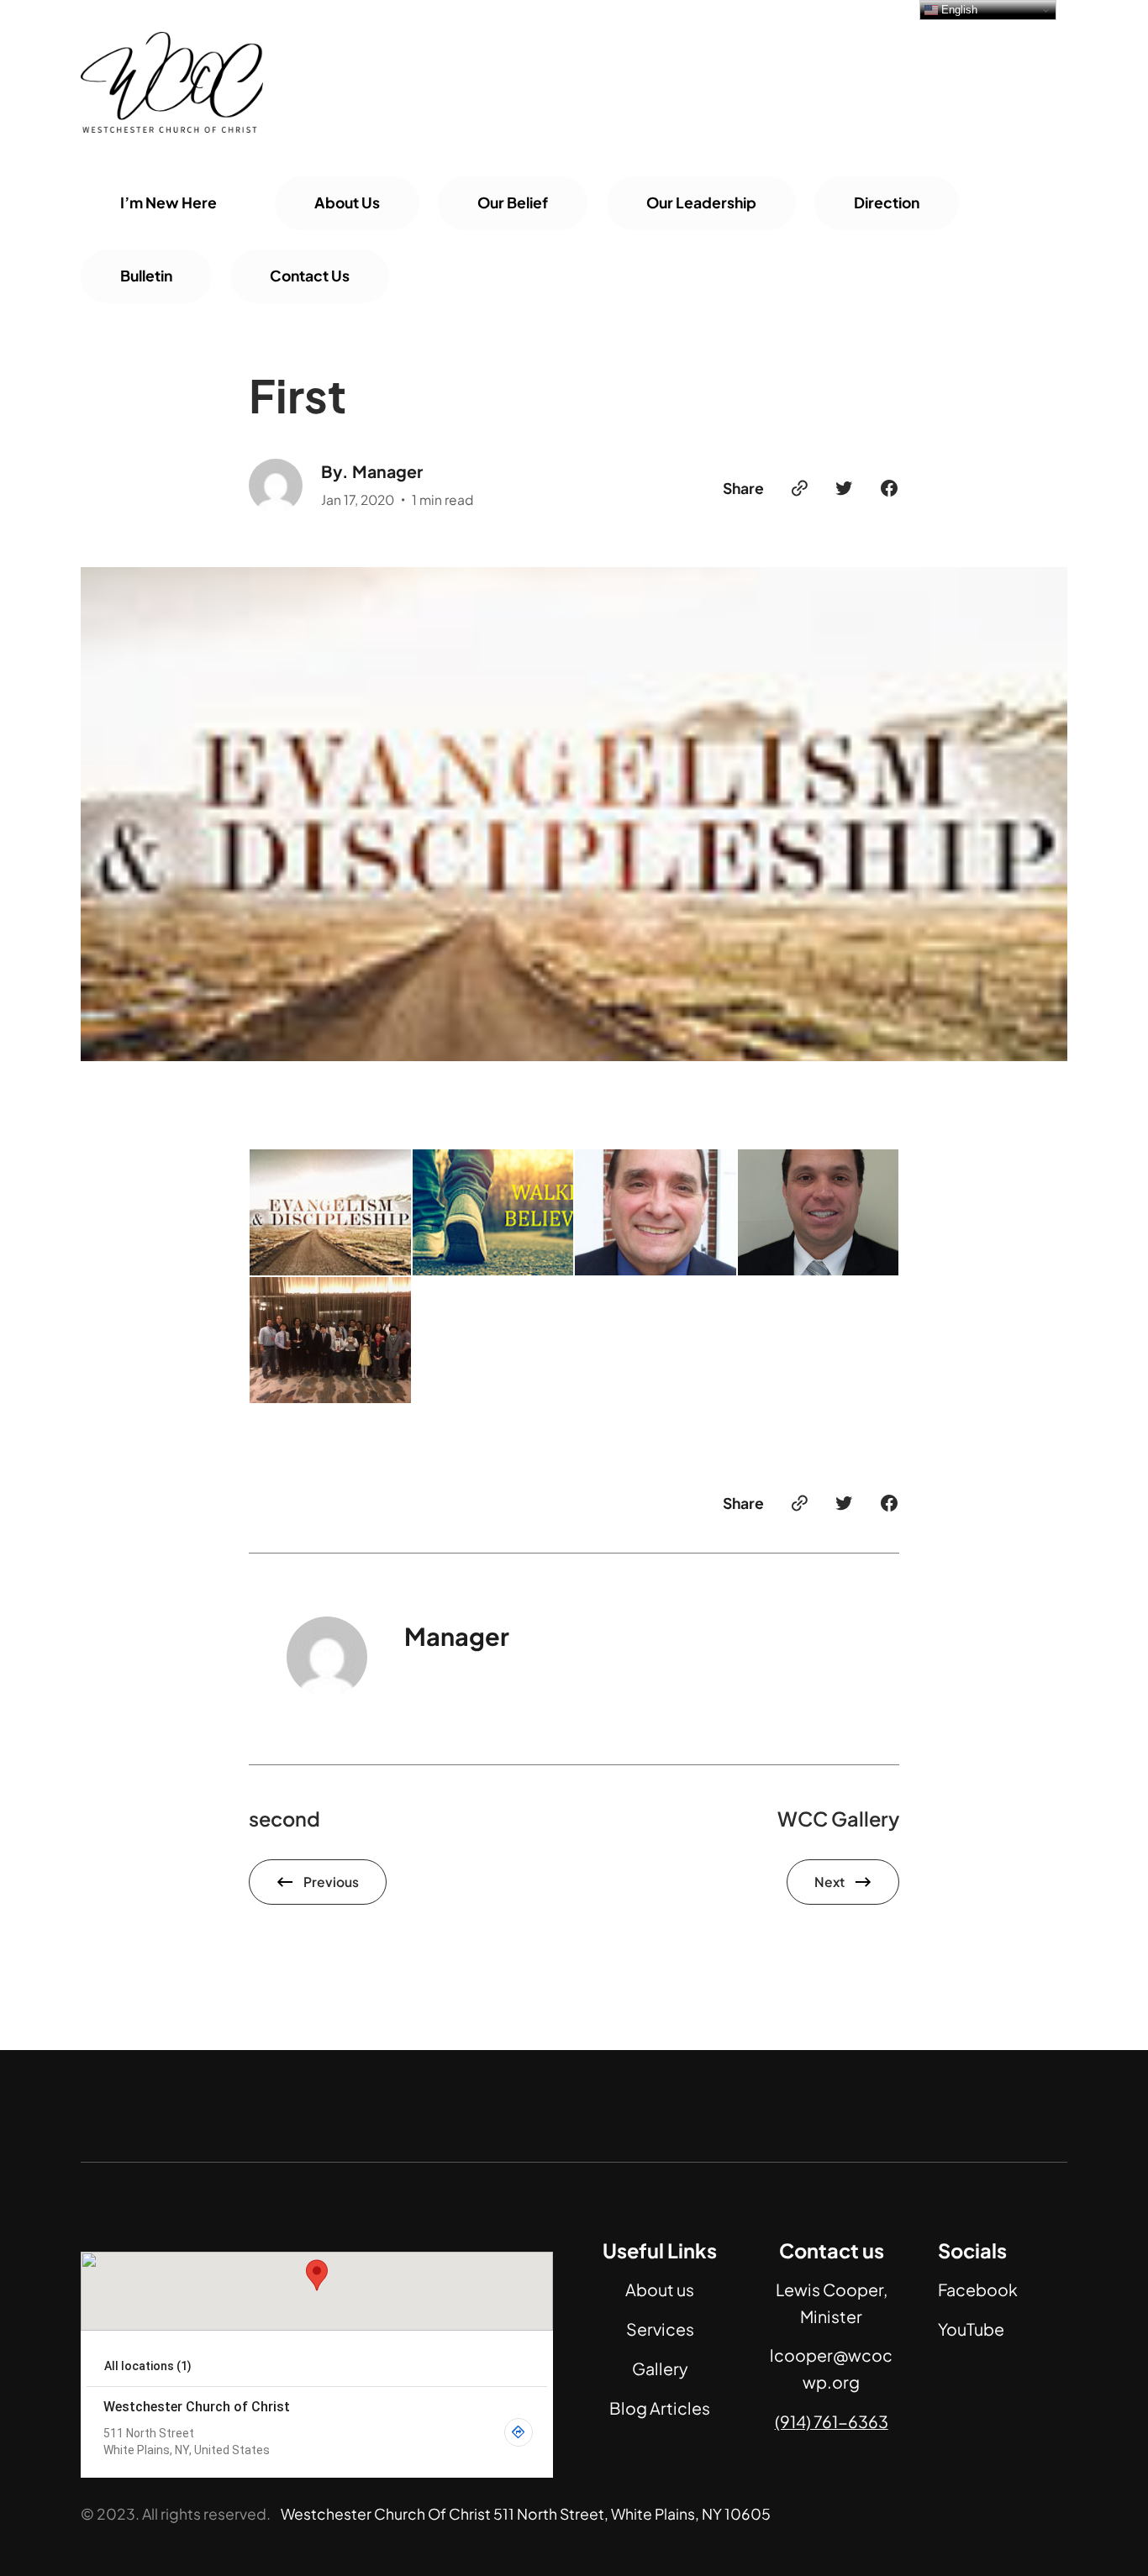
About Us (347, 202)
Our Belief (513, 202)
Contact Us (310, 276)
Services (660, 2329)
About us (660, 2289)
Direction (887, 202)
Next (829, 1882)
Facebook (978, 2289)
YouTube (971, 2329)
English (958, 10)
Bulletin (146, 276)
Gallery (660, 2368)
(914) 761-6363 (832, 2421)
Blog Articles (660, 2408)
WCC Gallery (838, 1819)
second (284, 1819)
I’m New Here (169, 202)
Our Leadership (701, 202)
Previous (331, 1882)
